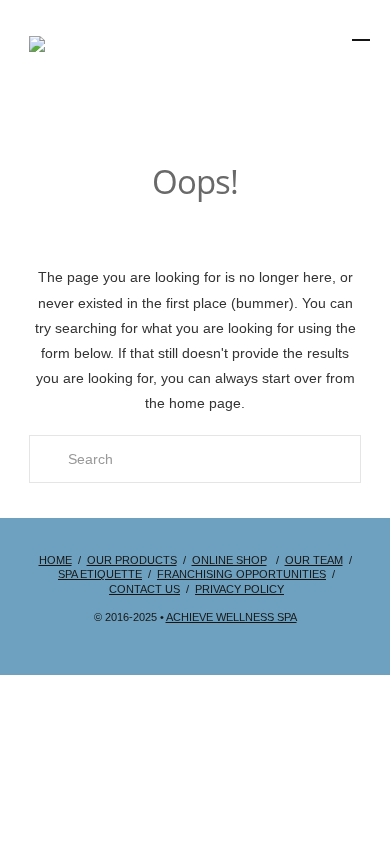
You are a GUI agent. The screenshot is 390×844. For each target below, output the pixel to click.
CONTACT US (144, 589)
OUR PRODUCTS (132, 560)
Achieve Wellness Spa (231, 617)
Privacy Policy (239, 589)
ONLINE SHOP (229, 560)
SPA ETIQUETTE (100, 574)
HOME (55, 560)
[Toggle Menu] (308, 83)
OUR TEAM (314, 560)
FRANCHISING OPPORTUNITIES (241, 574)
